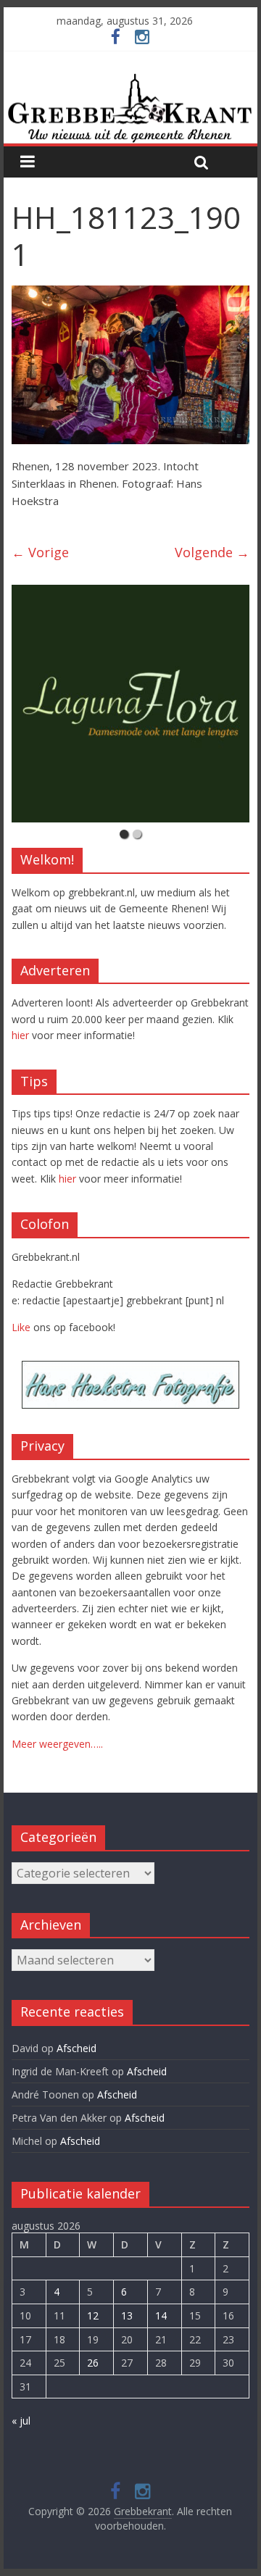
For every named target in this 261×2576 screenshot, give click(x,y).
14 (161, 2316)
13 (127, 2316)
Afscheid (76, 2048)
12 (93, 2316)
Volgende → (212, 552)
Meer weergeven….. (57, 1744)
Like (21, 1327)
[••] (130, 704)
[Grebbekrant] (130, 108)
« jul (21, 2421)
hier (20, 1035)
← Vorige (40, 552)
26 (93, 2363)
